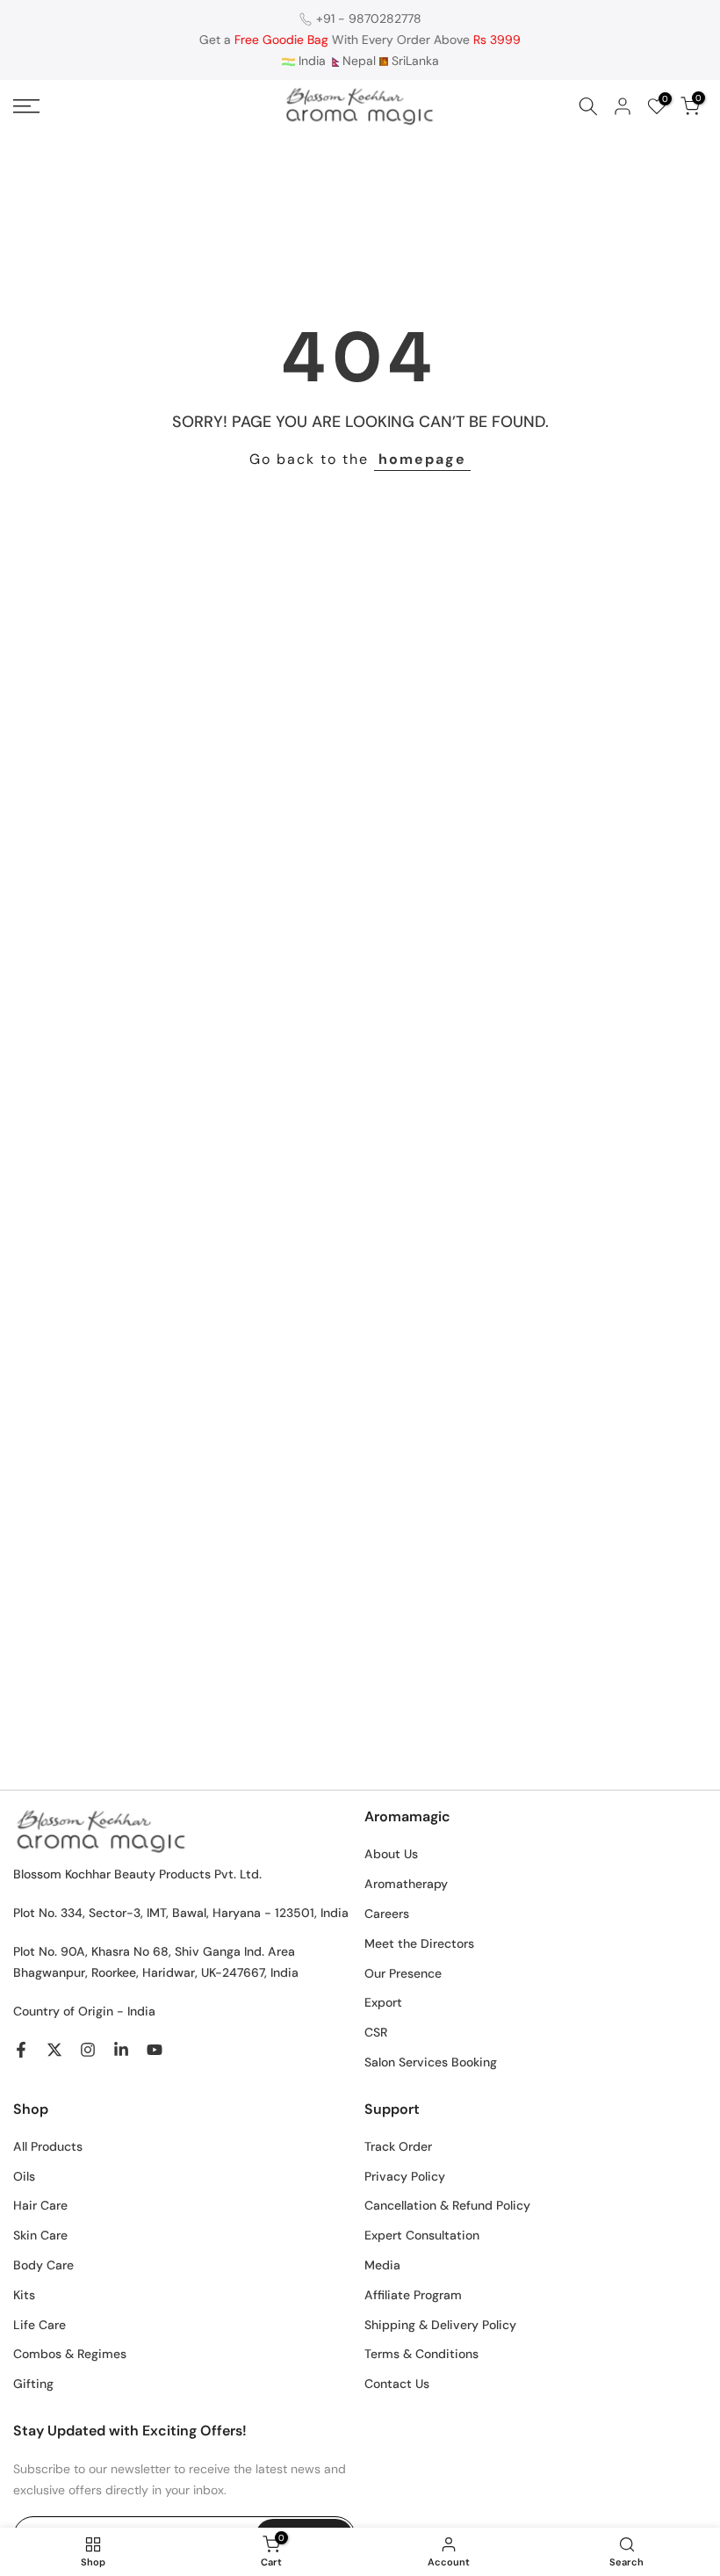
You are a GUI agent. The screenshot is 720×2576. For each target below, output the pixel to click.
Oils (24, 2176)
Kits (24, 2295)
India (310, 61)
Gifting (33, 2384)
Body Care (43, 2265)
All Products (48, 2146)
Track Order (398, 2146)
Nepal (359, 61)
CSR (376, 2032)
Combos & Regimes (70, 2354)
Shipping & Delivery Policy (440, 2325)
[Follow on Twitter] (54, 2050)
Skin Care (40, 2235)
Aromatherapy (406, 1884)
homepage (422, 459)
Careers (387, 1914)
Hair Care (40, 2205)
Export (383, 2002)
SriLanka (414, 61)
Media (382, 2265)
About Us (391, 1854)
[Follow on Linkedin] (121, 2050)
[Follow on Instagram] (88, 2050)
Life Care (40, 2325)
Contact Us (397, 2384)
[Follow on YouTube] (155, 2050)
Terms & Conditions (421, 2354)
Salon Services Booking (431, 2062)
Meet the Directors (419, 1943)
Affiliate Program (413, 2295)
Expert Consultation (422, 2235)
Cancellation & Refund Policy (447, 2205)
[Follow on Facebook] (21, 2050)
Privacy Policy (405, 2176)
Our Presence (403, 1973)
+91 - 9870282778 (369, 18)
